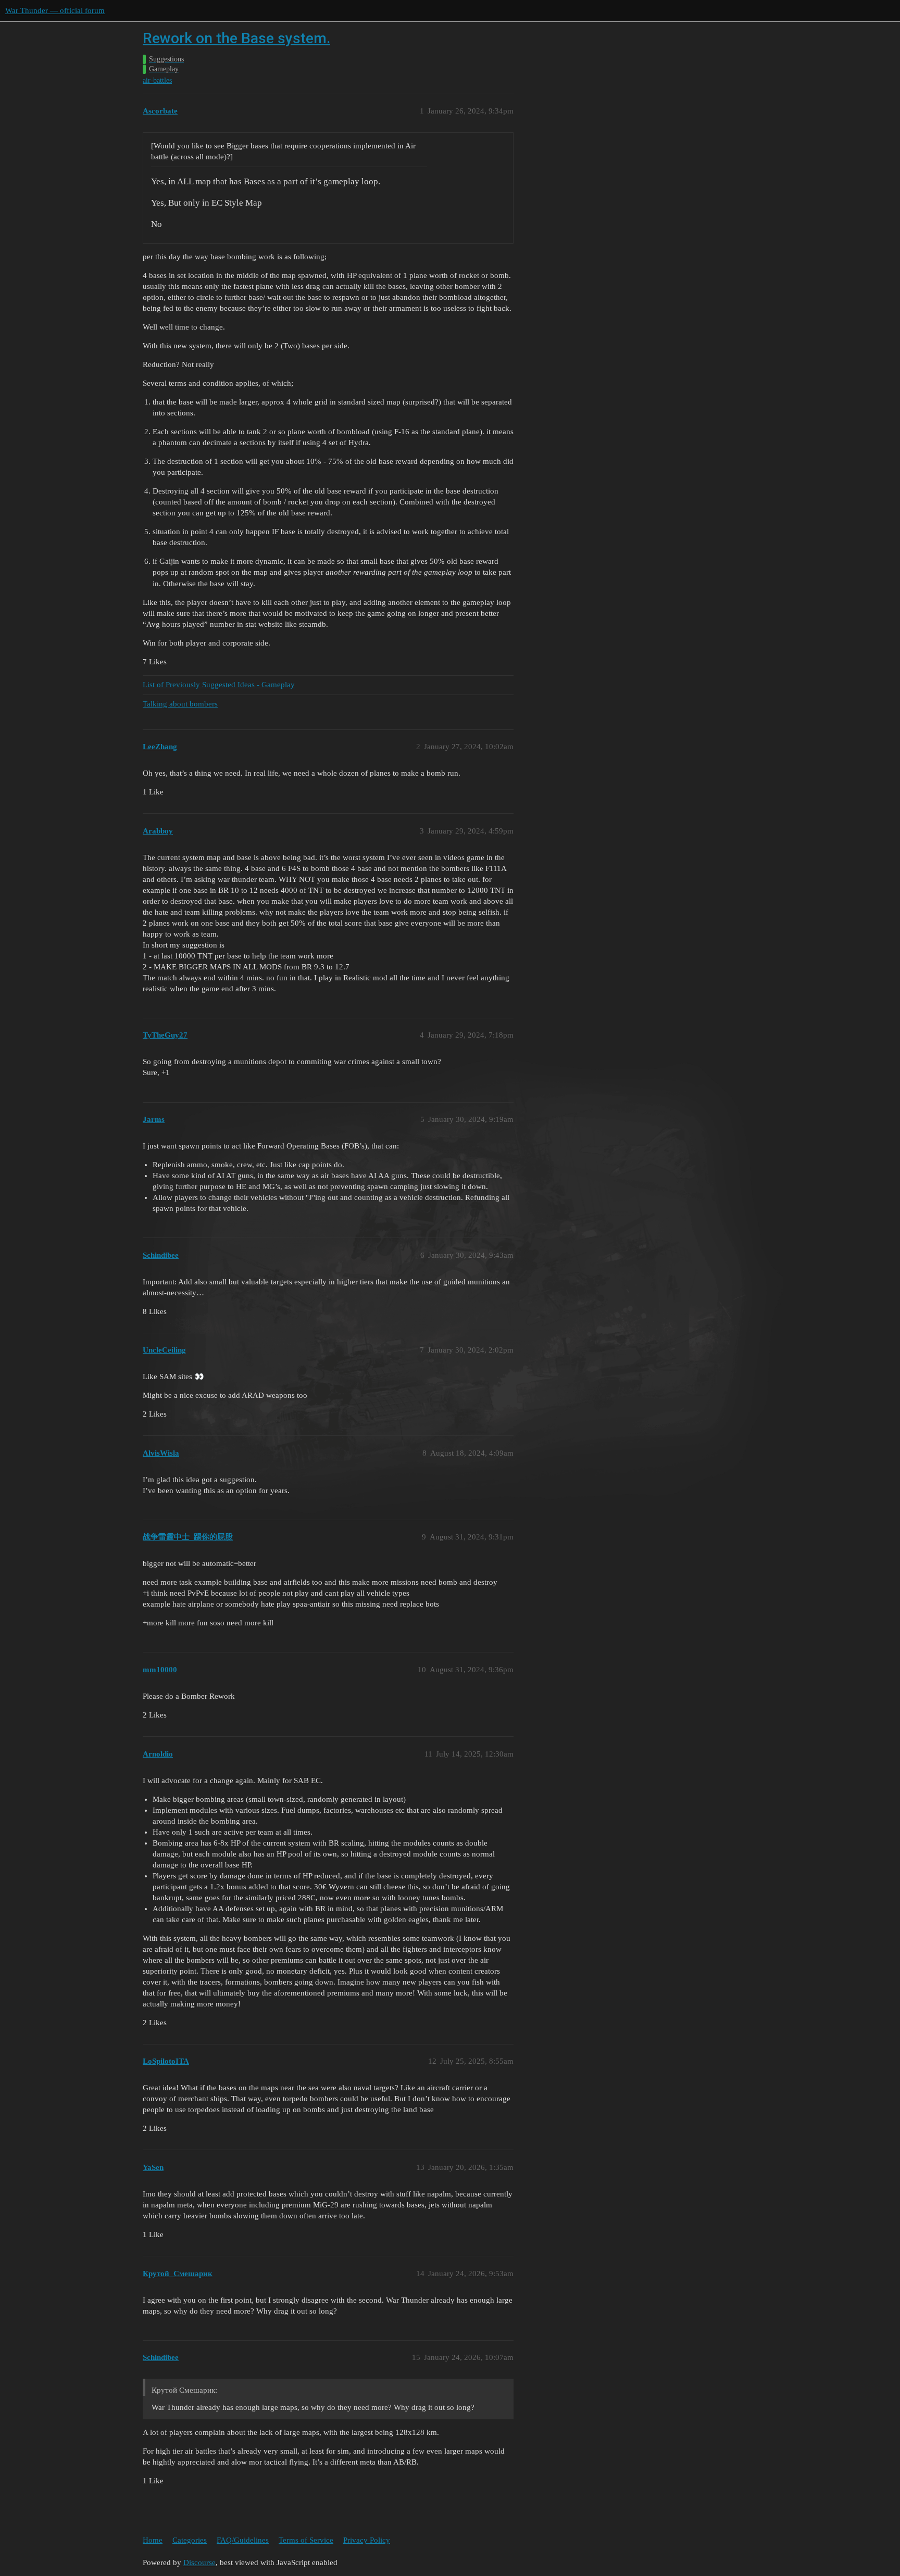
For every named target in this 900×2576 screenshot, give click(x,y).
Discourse (199, 2562)
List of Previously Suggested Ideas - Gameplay (219, 685)
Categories (190, 2540)
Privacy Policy (367, 2540)
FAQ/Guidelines (243, 2540)
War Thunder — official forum (55, 10)
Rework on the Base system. (236, 38)
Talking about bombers (180, 704)
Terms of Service (306, 2540)
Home (153, 2540)
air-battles (157, 80)
